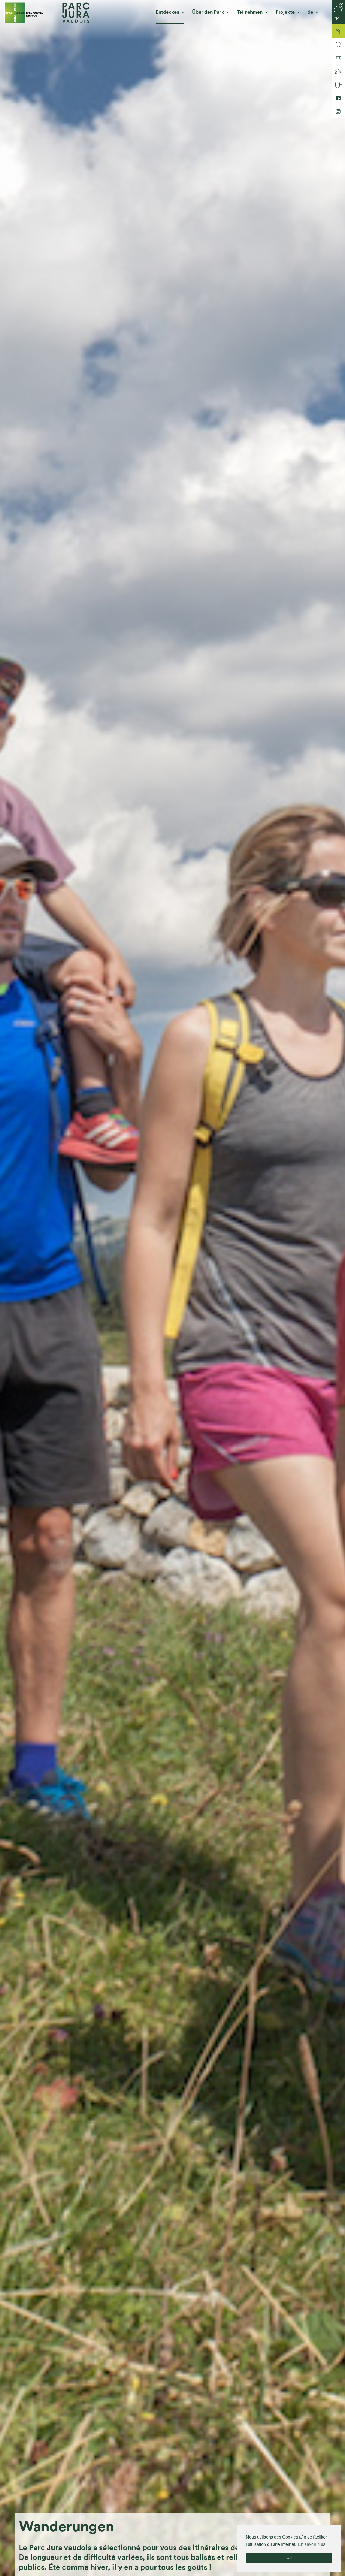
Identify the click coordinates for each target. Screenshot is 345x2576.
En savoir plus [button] (312, 2544)
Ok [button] (289, 2558)
